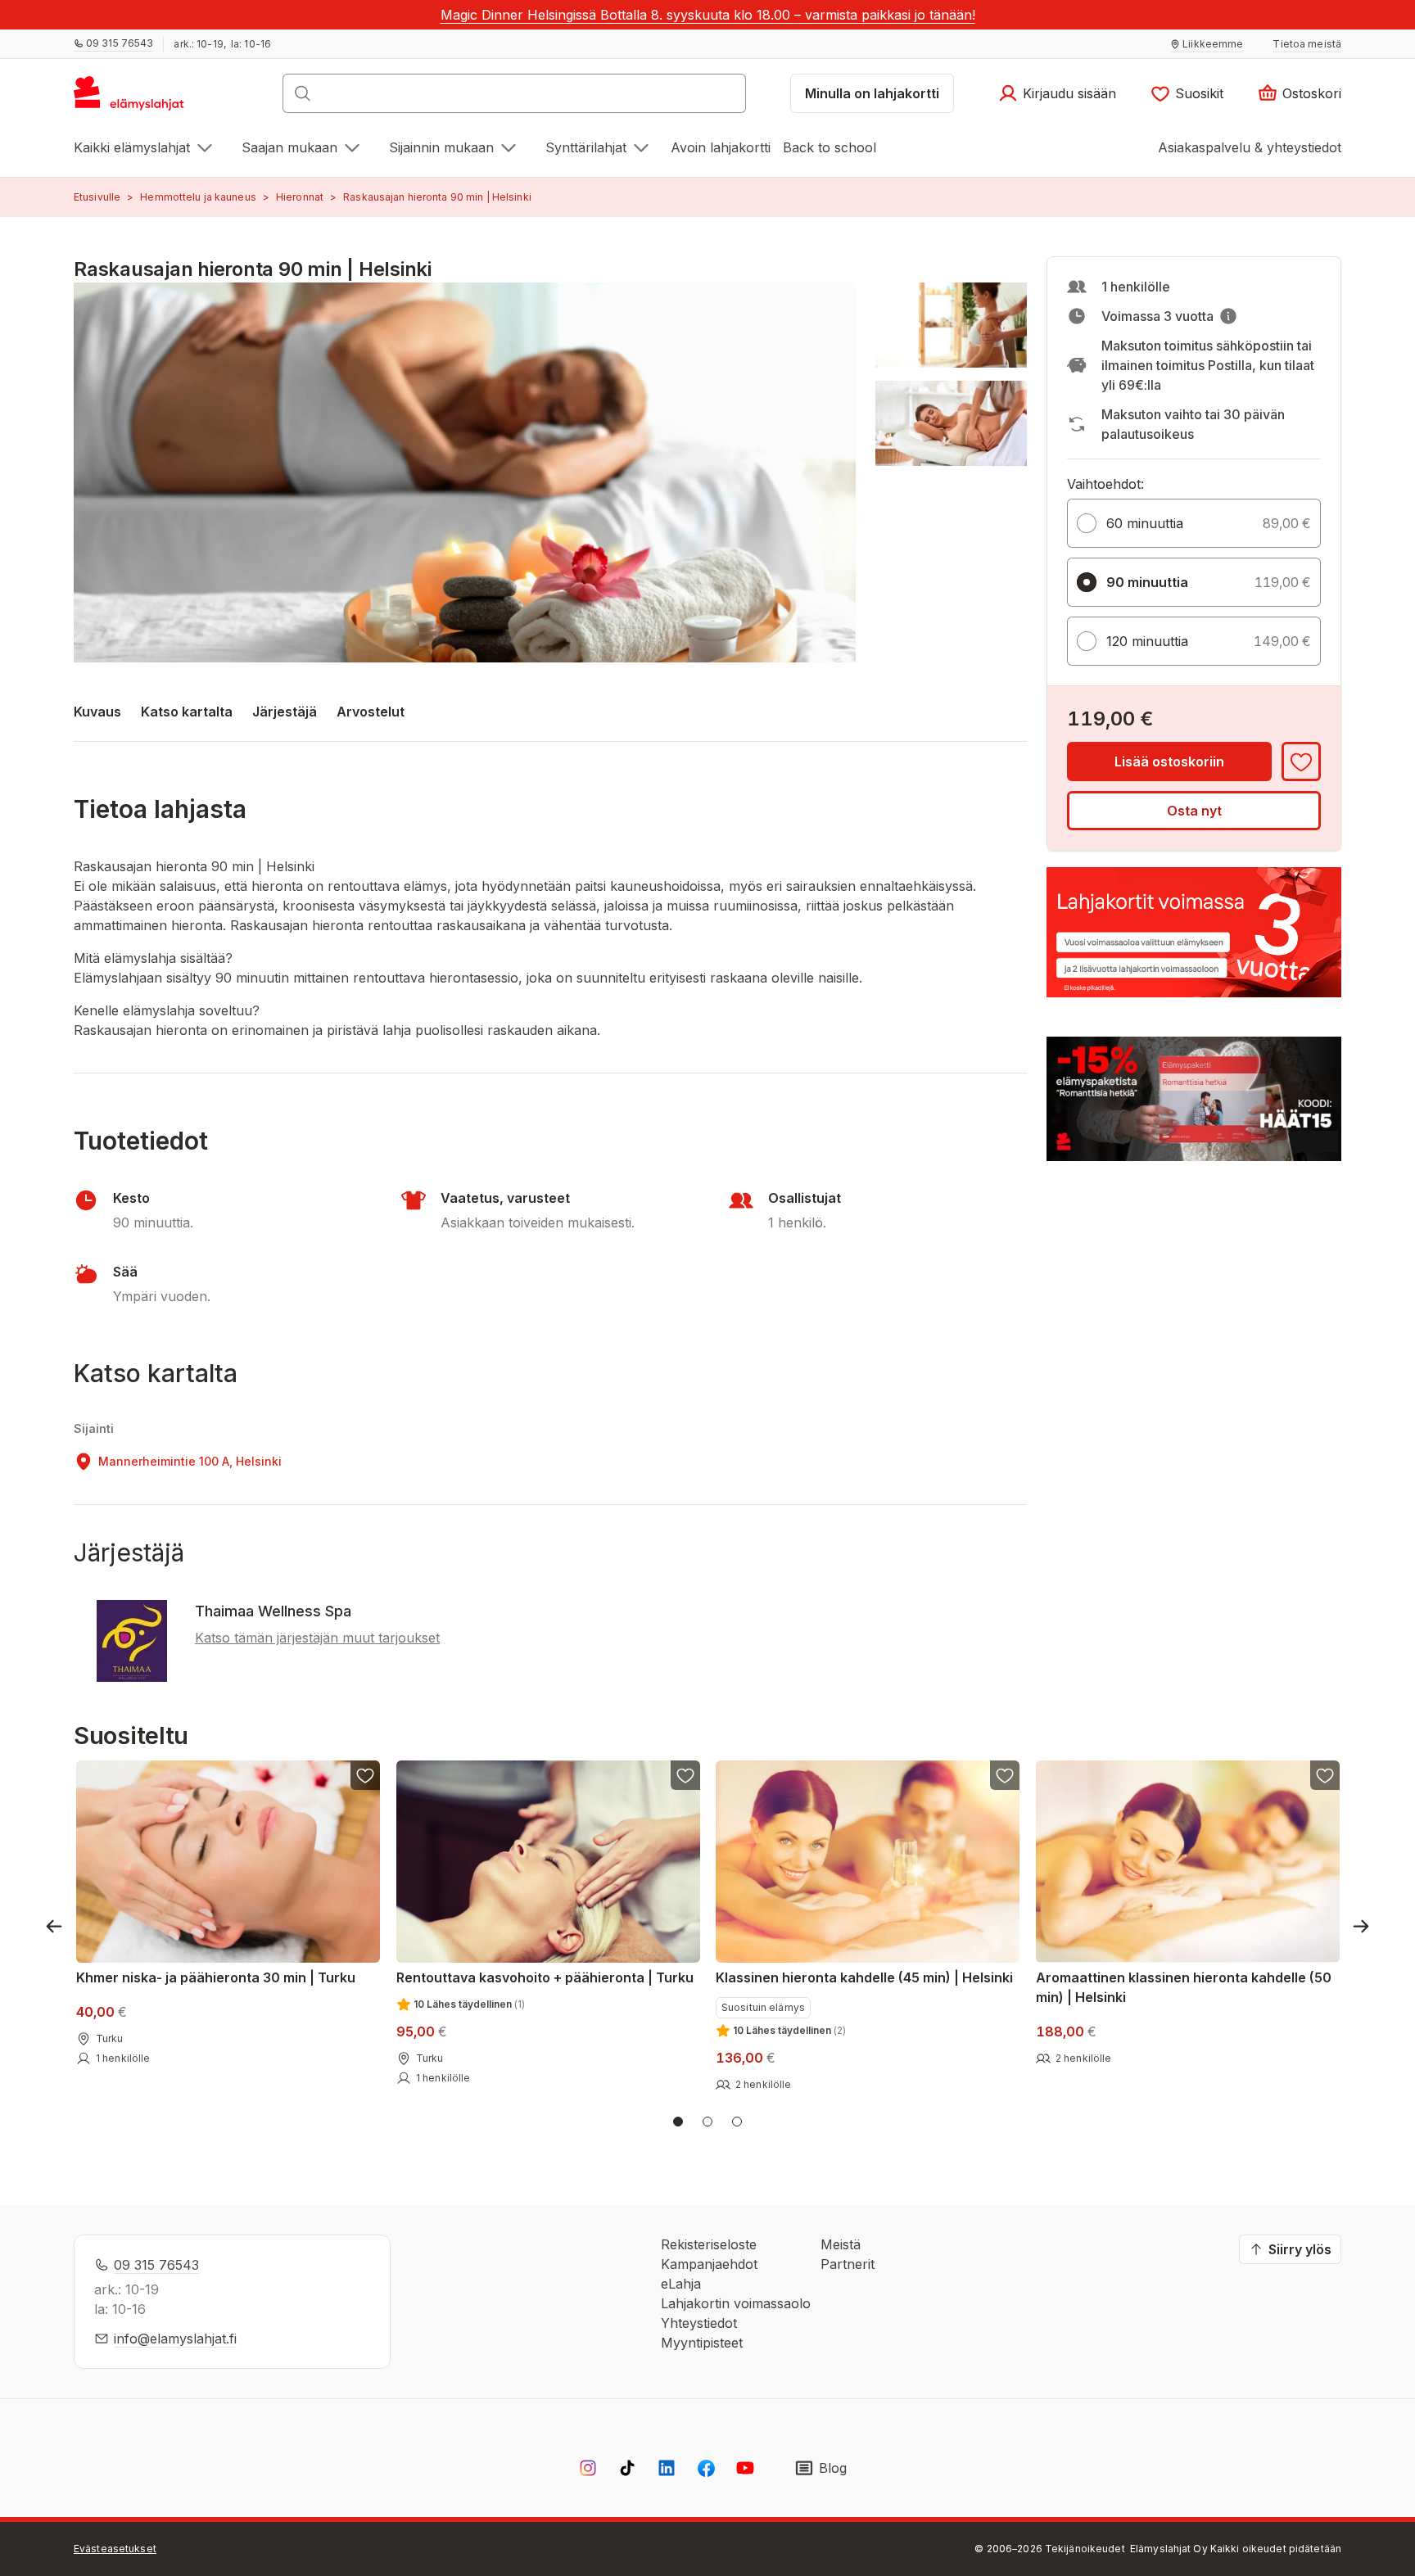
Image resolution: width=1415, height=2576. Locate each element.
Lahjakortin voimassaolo (736, 2303)
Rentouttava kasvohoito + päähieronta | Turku (545, 1977)
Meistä (841, 2244)
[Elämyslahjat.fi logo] (131, 98)
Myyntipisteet (702, 2343)
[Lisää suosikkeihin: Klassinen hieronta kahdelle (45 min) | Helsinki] (1005, 1775)
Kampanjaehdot (709, 2264)
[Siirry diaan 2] (707, 2122)
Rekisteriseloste (709, 2244)
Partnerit (848, 2264)
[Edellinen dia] (54, 1926)
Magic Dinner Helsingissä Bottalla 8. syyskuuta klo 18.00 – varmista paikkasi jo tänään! (708, 15)
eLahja (681, 2284)
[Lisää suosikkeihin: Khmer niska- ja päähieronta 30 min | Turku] (365, 1775)
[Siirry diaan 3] (737, 2122)
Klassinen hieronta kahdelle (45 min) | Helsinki (864, 1977)
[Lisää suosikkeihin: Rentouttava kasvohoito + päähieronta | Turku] (685, 1775)
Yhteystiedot (699, 2323)
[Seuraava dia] (1361, 1926)
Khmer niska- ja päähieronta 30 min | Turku (216, 1977)
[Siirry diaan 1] (678, 2122)
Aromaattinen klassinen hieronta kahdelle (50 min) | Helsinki (1184, 1987)
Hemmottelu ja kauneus (198, 197)
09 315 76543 (156, 2265)
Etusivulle (97, 197)
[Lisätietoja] (1228, 316)
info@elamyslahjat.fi (175, 2339)
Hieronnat (300, 197)
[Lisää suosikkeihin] (1301, 762)
